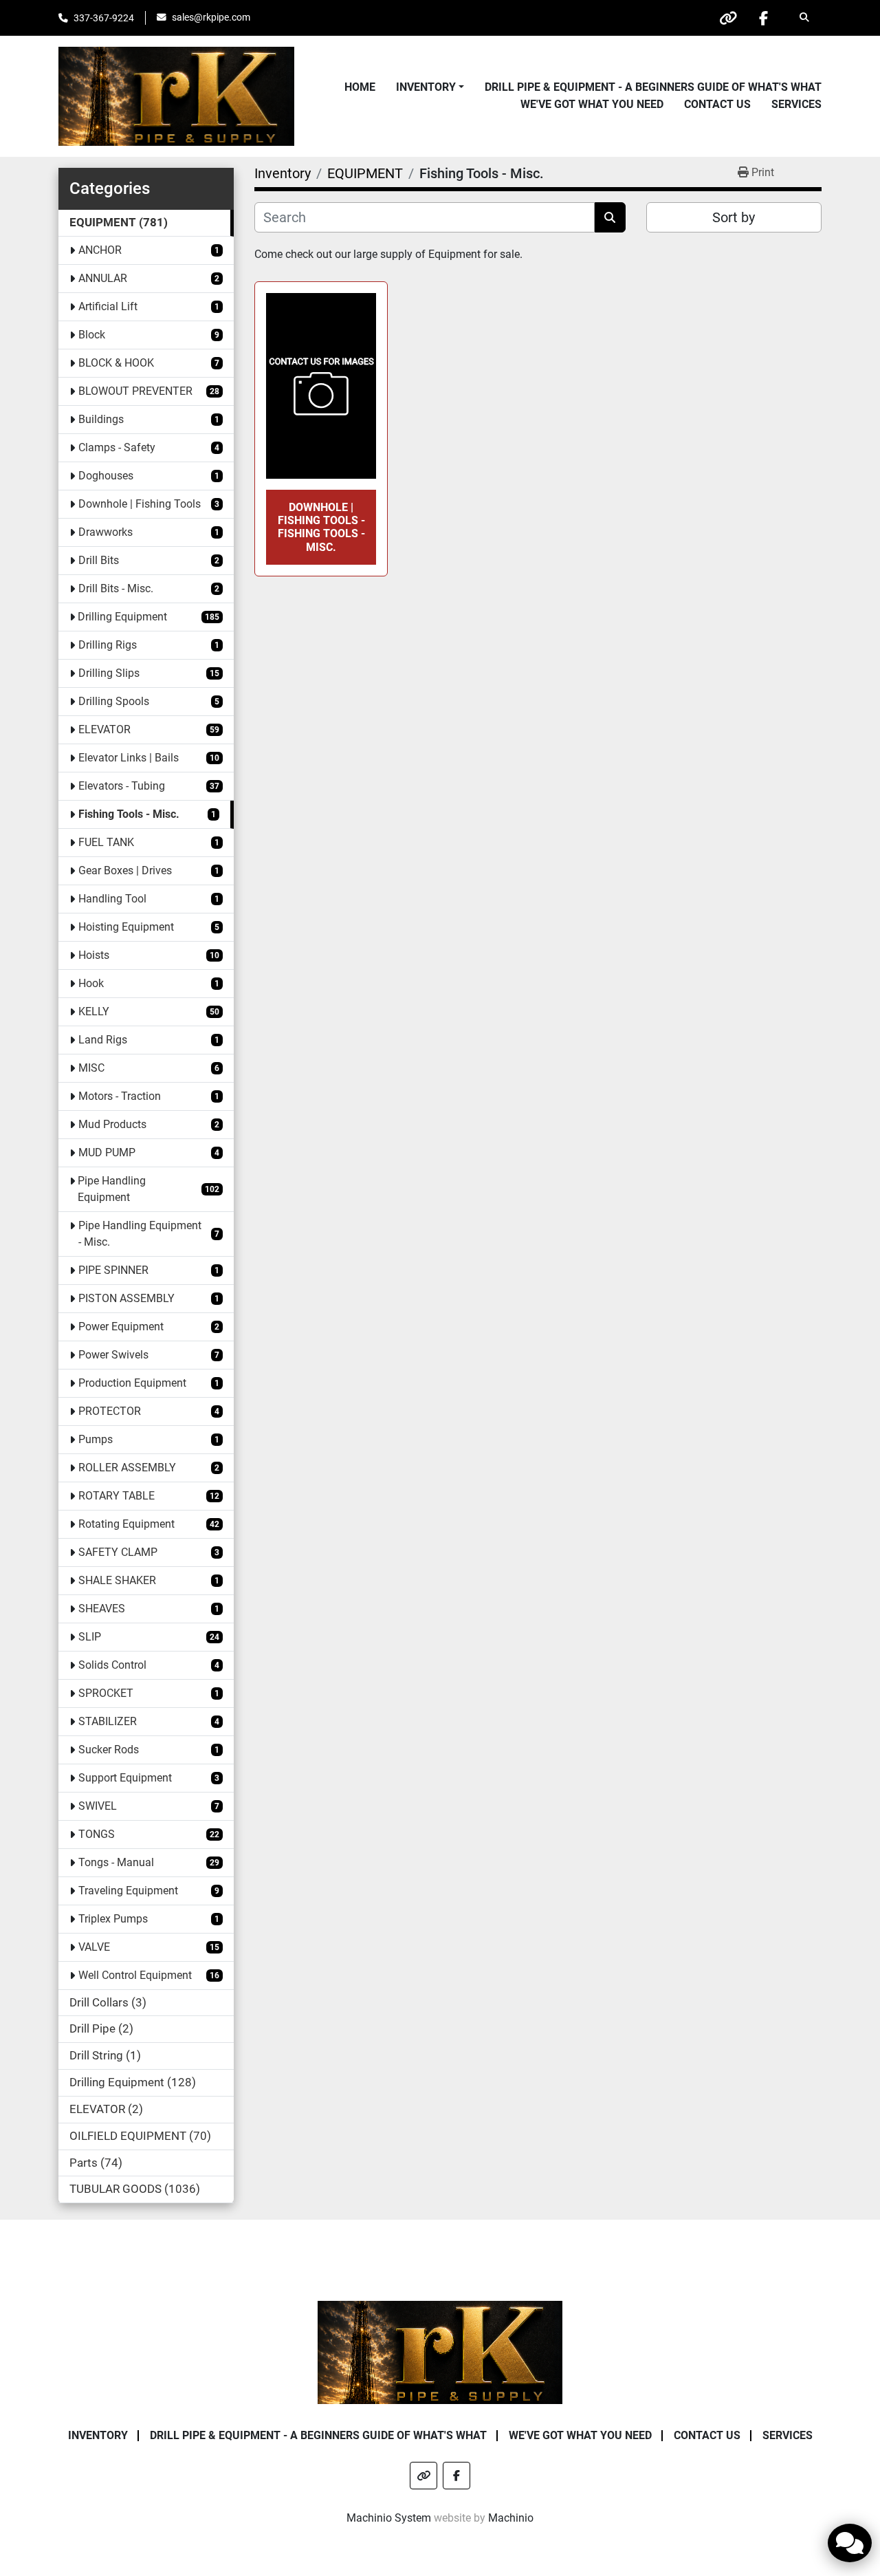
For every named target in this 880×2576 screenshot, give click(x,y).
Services (796, 104)
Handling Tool (112, 899)
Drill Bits (99, 560)
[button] (430, 87)
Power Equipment (121, 1327)
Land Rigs (103, 1040)
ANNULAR (103, 278)
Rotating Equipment (126, 1524)
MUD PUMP (107, 1152)
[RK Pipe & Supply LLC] (440, 2351)
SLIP (90, 1637)
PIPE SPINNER (113, 1270)
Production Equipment (132, 1383)
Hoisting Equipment (126, 927)
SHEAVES (102, 1609)
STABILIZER (108, 1721)
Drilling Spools (114, 701)
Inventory (426, 87)
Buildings (101, 419)
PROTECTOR (110, 1411)
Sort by (734, 217)
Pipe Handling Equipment (112, 1189)
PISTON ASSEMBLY (126, 1298)
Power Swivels (113, 1355)
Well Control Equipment (135, 1975)
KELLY (94, 1011)
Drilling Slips (109, 673)
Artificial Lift (108, 306)
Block (92, 335)
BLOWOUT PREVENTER (135, 391)
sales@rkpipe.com (211, 17)
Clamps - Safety (117, 447)
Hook (91, 983)
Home (360, 87)
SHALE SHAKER (117, 1580)
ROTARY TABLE (117, 1496)
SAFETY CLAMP (118, 1552)
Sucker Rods (109, 1750)
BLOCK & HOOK (116, 363)
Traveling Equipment (128, 1891)
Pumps (96, 1439)
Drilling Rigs (108, 645)
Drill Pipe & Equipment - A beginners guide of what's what (653, 87)
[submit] (610, 217)
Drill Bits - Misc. (116, 588)
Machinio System (389, 2518)
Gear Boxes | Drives (125, 870)
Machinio (511, 2518)
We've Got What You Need (592, 104)
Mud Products (112, 1124)
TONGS (97, 1834)
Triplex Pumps (113, 1919)
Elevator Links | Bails (129, 758)
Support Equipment (125, 1778)
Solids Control (112, 1665)
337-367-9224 (104, 18)
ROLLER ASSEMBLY (127, 1468)
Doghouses (106, 476)
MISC (91, 1068)
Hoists (94, 955)
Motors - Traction (120, 1096)
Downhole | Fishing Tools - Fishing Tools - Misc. (321, 527)
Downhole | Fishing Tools (140, 504)
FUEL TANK (106, 842)
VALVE (94, 1947)
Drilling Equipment (122, 617)
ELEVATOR (104, 729)
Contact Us (717, 104)
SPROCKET (106, 1693)
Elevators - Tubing (122, 786)
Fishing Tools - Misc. (129, 814)
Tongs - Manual (116, 1862)
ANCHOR (100, 250)
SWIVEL (98, 1806)
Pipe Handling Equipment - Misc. (140, 1234)
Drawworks (106, 532)
